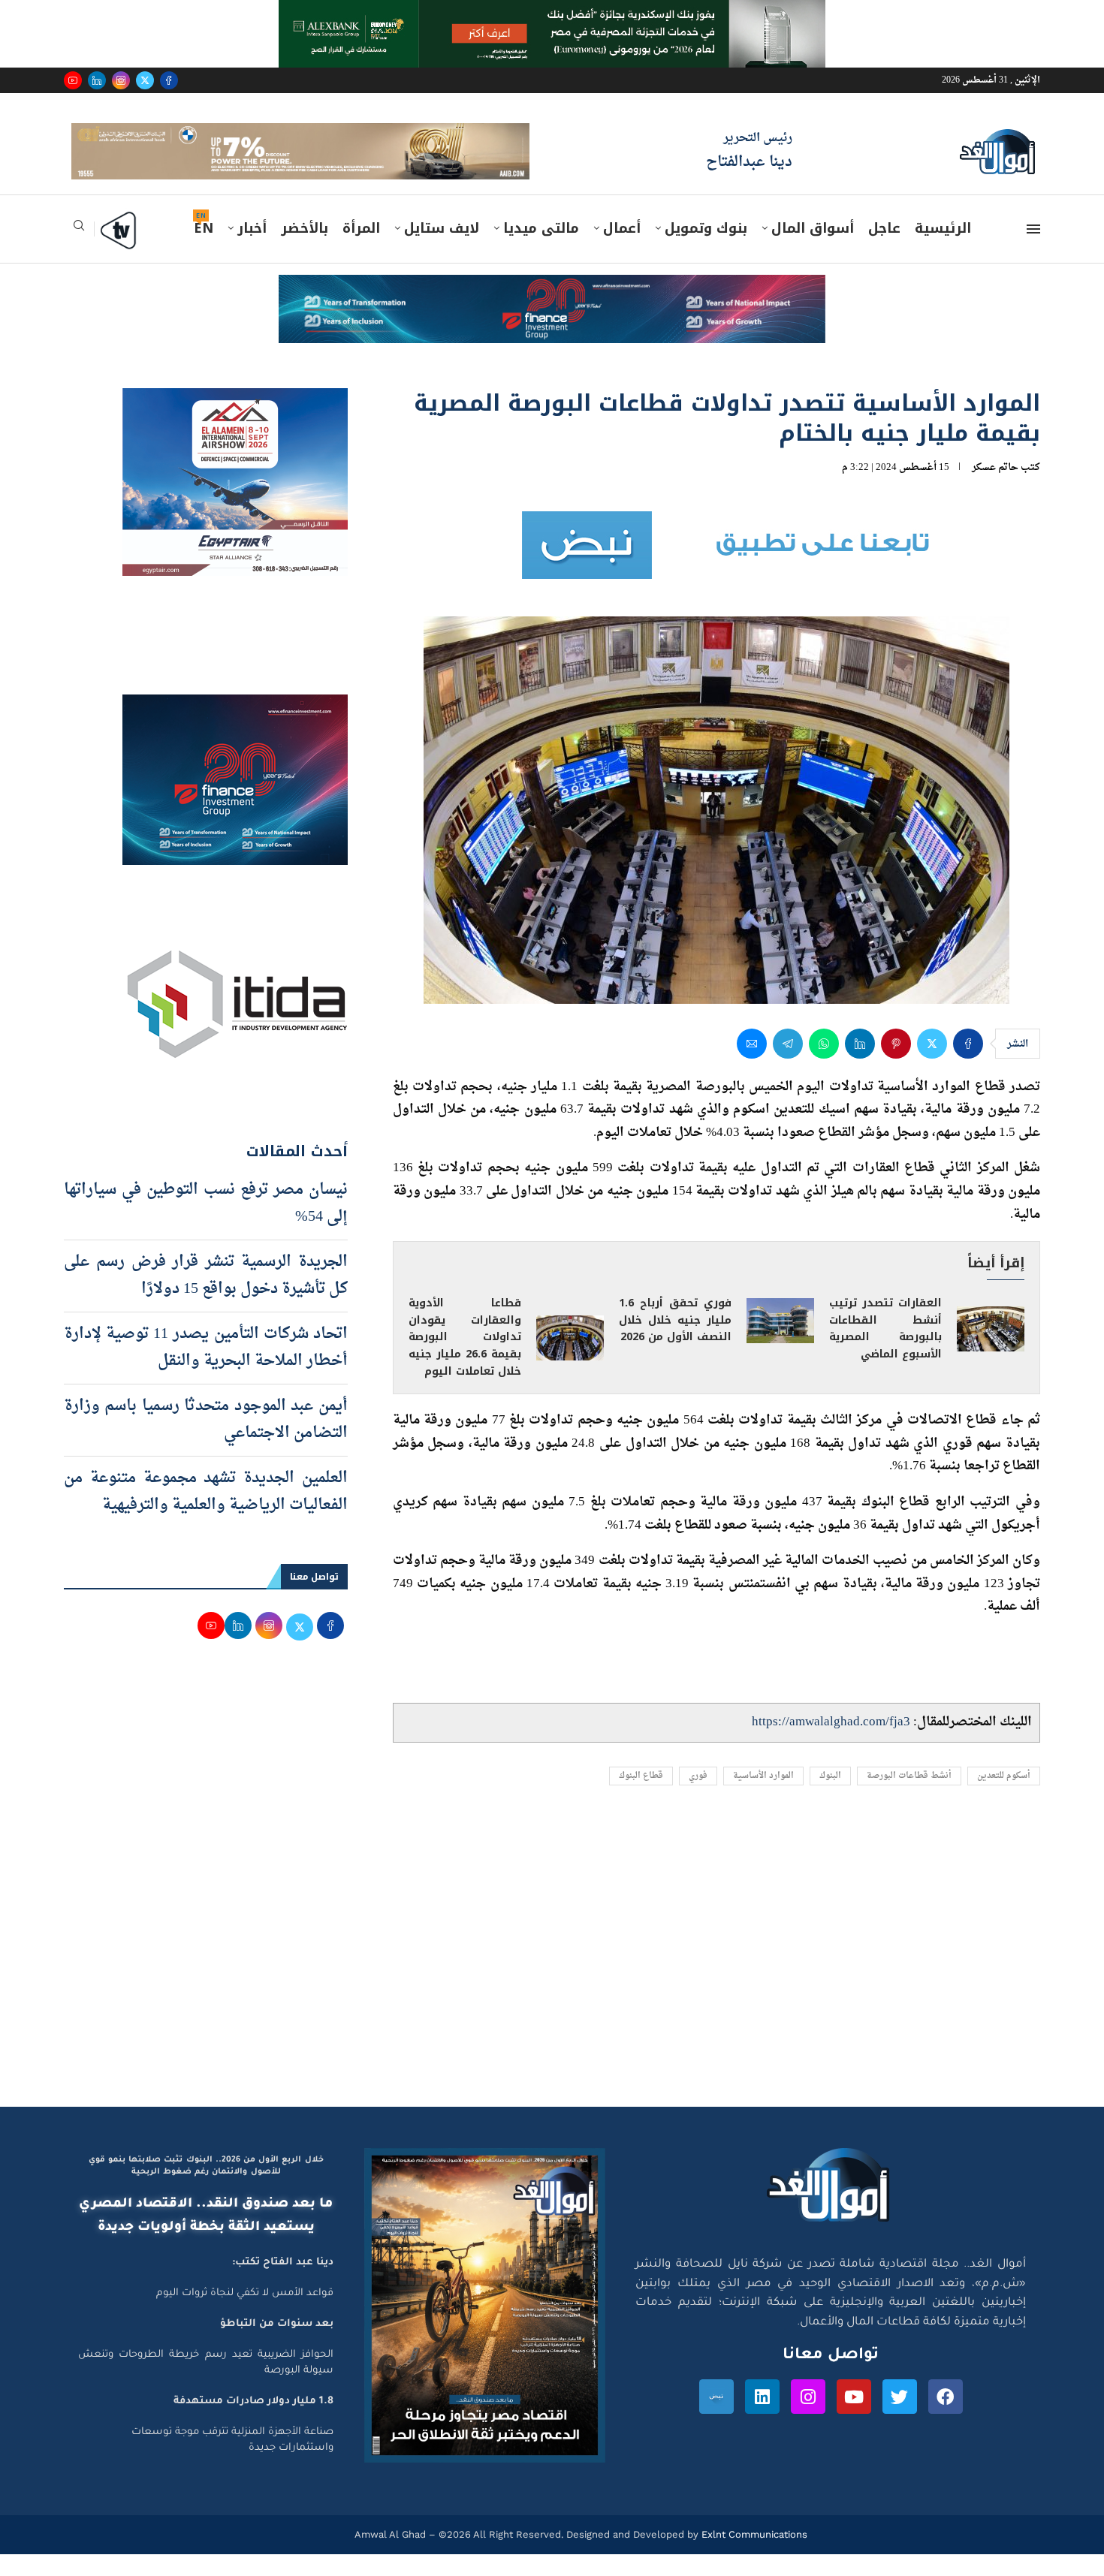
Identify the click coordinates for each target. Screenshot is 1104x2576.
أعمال (622, 250)
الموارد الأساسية (763, 1797)
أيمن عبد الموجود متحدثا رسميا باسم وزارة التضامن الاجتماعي (206, 1441)
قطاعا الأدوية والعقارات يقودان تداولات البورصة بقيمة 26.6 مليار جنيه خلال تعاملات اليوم (465, 1359)
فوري (698, 1797)
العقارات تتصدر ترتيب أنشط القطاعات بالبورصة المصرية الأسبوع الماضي (885, 1350)
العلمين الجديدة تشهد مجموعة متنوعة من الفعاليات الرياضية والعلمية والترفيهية (206, 1513)
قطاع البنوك (641, 1797)
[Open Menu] (1033, 251)
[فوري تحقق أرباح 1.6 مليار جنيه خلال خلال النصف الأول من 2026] (780, 1342)
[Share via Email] (752, 1065)
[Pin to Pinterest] (896, 1065)
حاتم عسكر (995, 488)
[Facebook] (169, 80)
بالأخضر (305, 250)
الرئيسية (943, 250)
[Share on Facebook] (968, 1065)
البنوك (830, 1797)
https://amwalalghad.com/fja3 (831, 1744)
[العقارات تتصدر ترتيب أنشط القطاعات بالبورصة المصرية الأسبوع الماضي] (991, 1351)
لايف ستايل (442, 250)
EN (204, 250)
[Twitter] (145, 80)
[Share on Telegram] (788, 1065)
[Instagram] (121, 80)
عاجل (884, 250)
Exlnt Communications (753, 2556)
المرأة (361, 250)
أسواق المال (813, 250)
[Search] (79, 252)
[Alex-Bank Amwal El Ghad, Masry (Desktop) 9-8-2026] (552, 14)
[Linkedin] (97, 80)
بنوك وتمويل (706, 250)
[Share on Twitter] (932, 1065)
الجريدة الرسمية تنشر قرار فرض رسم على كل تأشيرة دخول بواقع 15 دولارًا (206, 1297)
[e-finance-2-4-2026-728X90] (552, 311)
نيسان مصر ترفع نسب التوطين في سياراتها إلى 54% (206, 1225)
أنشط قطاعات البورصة (909, 1797)
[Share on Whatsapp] (824, 1065)
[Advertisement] (552, 1986)
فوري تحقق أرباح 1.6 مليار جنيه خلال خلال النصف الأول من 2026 (675, 1341)
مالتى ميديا (541, 250)
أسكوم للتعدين (1004, 1797)
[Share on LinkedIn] (860, 1065)
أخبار (252, 250)
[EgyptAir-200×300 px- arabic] (235, 423)
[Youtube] (73, 80)
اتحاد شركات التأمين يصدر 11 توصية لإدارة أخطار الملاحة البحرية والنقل (206, 1369)
